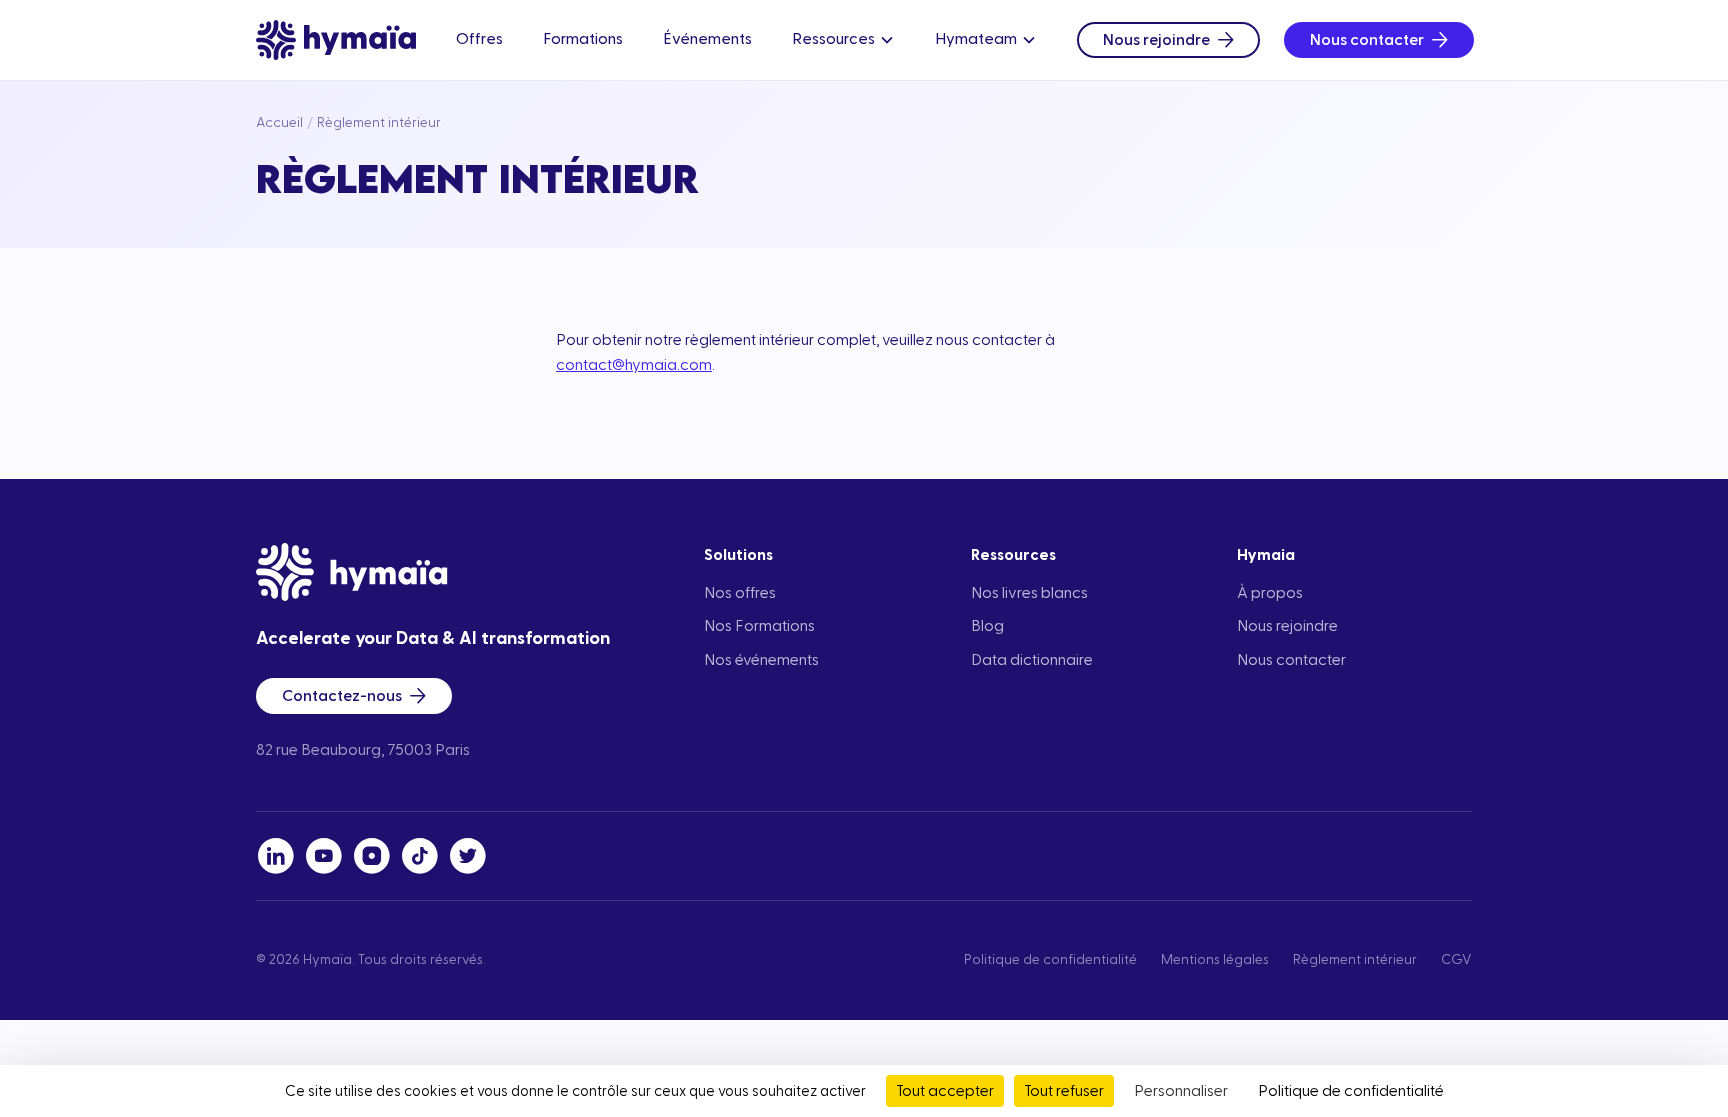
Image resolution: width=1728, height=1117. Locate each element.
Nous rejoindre (1156, 40)
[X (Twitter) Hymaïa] (468, 856)
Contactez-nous (342, 696)
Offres (479, 39)
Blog (987, 626)
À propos (1270, 593)
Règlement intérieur (1355, 960)
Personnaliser (1181, 1091)
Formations (583, 39)
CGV (1456, 960)
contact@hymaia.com (634, 365)
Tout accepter (945, 1091)
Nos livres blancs (1029, 593)
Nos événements (761, 660)
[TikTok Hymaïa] (420, 856)
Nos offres (740, 593)
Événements (707, 39)
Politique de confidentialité (1050, 960)
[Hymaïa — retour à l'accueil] (336, 40)
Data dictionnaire (1032, 660)
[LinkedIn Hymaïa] (276, 856)
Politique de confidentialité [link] (1351, 1091)
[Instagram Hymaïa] (372, 856)
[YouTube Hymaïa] (324, 856)
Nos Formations (759, 626)
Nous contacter (1367, 40)
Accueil (279, 123)
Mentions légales (1215, 960)
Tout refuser (1064, 1091)
